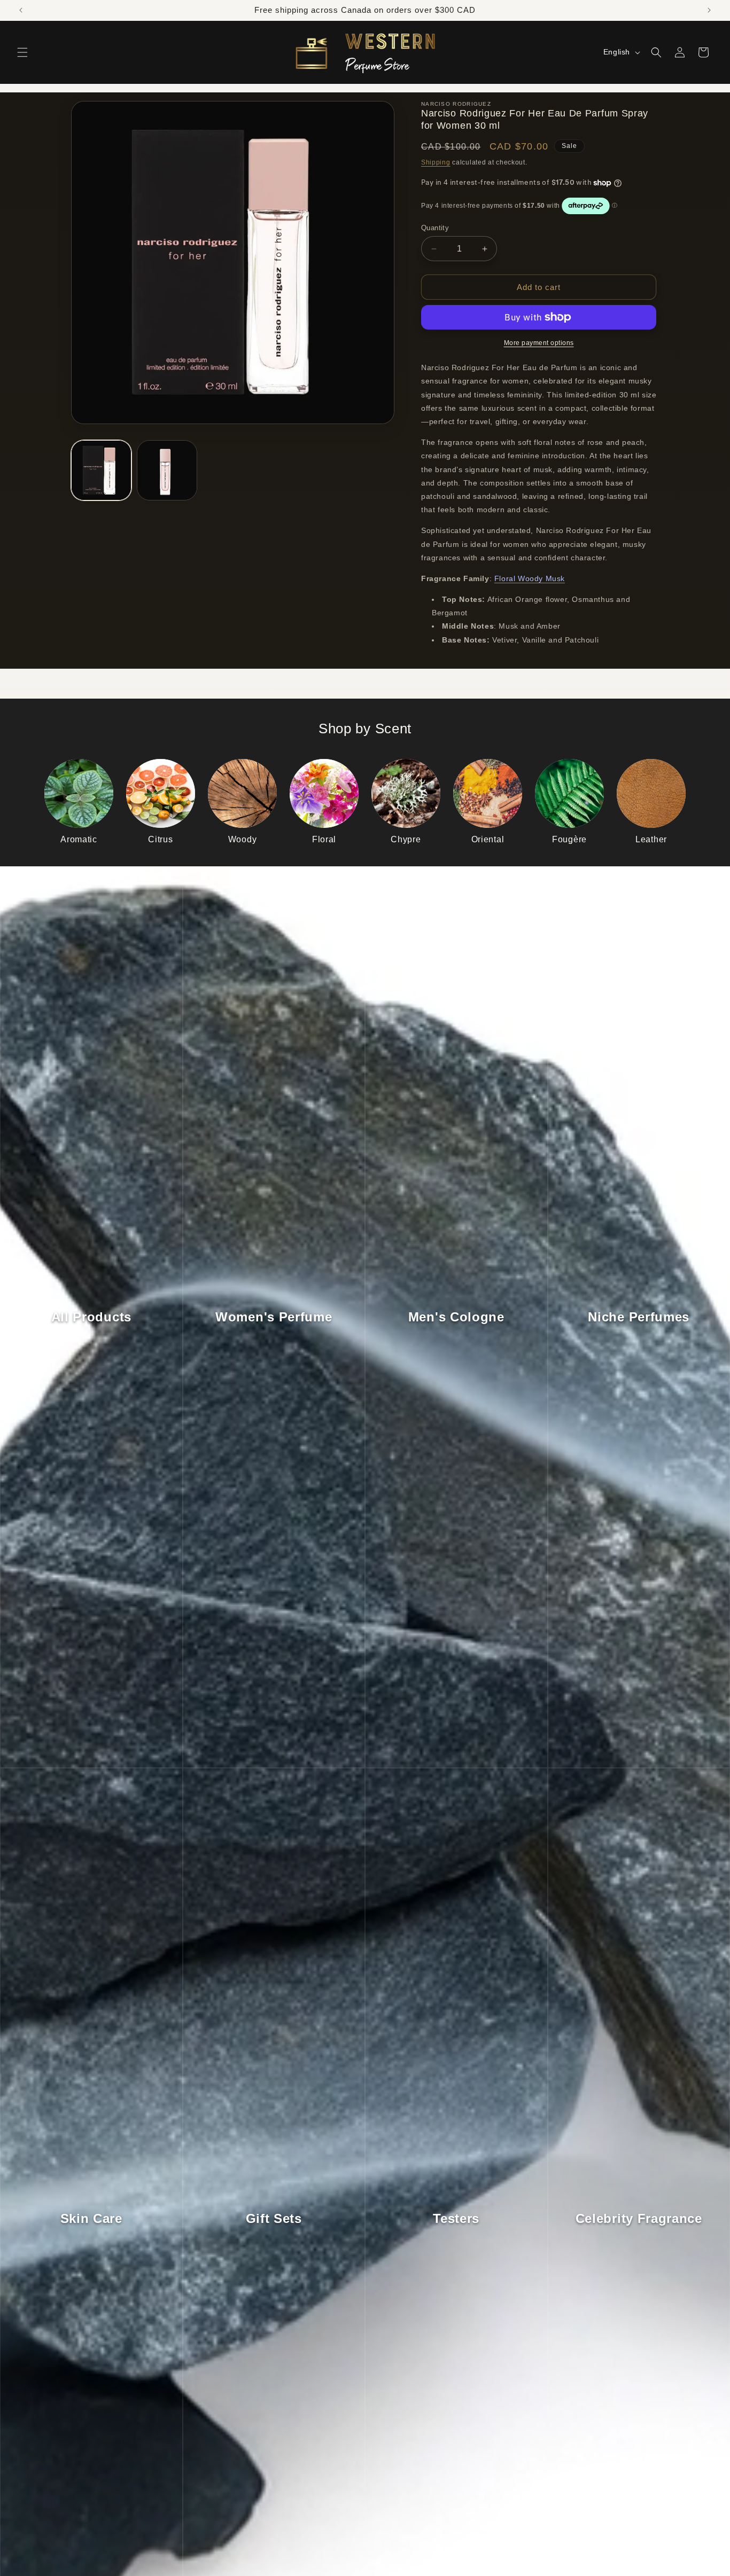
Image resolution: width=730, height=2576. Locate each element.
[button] (22, 52)
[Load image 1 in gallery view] (101, 470)
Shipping (436, 162)
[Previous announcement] (21, 10)
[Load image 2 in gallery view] (167, 470)
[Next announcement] (709, 10)
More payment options (539, 343)
